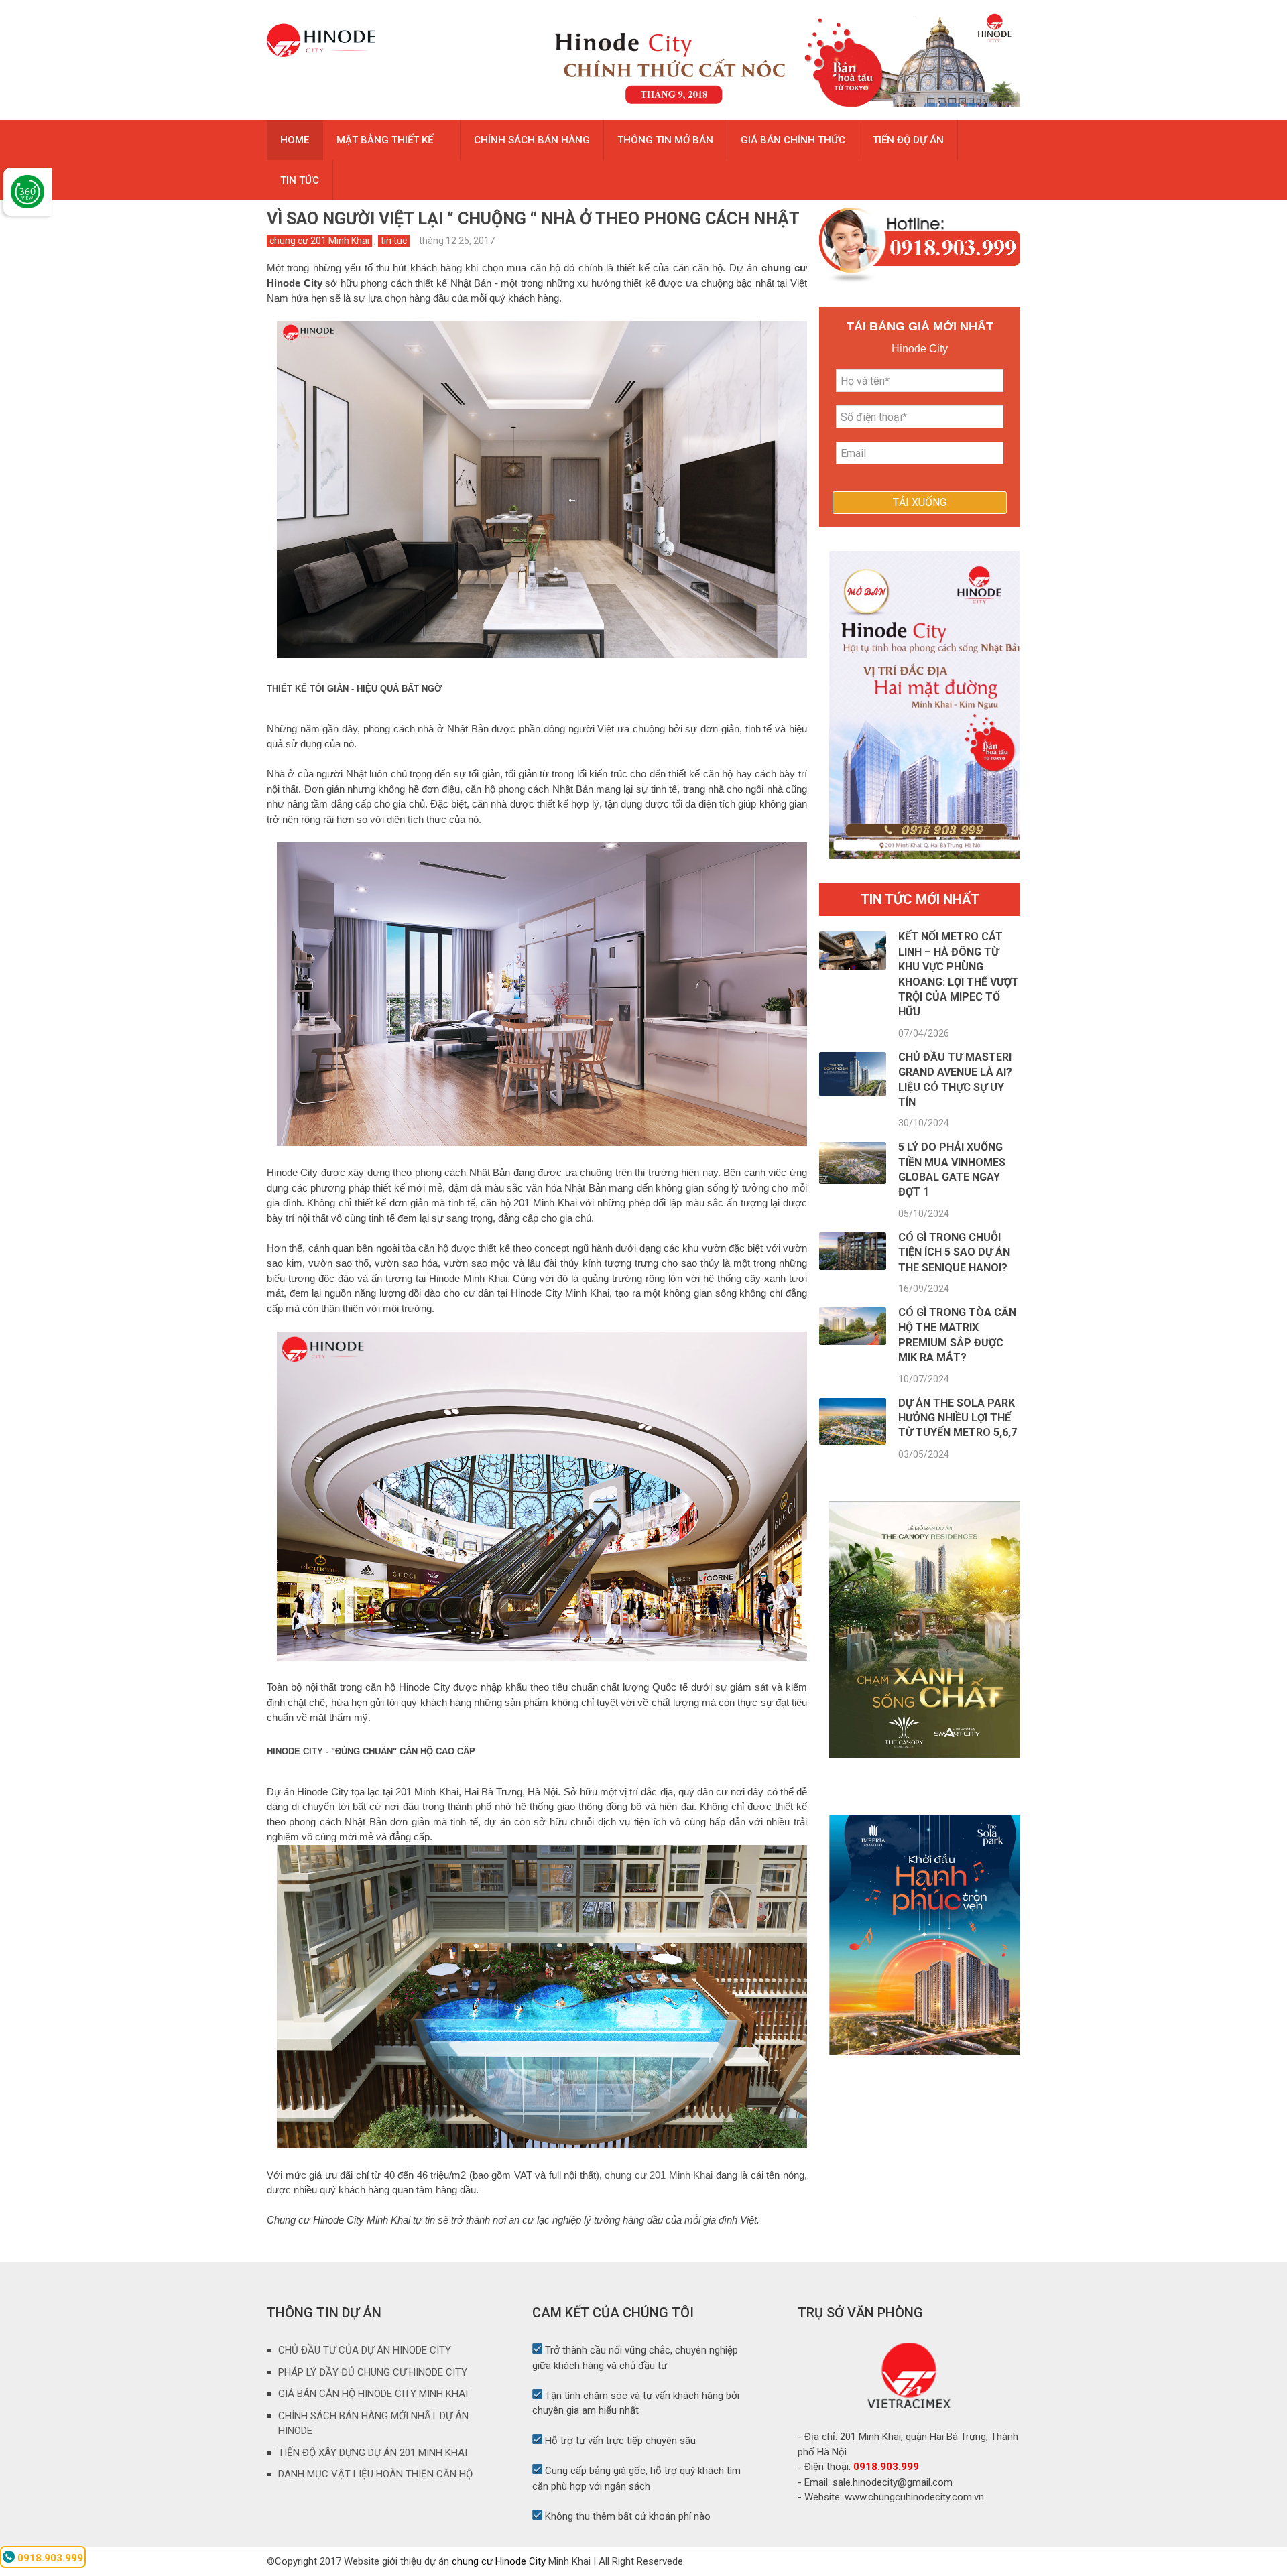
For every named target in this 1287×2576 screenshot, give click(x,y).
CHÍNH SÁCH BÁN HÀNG (532, 140)
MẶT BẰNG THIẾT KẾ (385, 140)
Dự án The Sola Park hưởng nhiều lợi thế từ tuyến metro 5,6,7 (958, 1418)
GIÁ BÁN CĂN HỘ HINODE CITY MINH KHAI (373, 2394)
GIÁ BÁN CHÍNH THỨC (793, 140)
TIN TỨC (300, 180)
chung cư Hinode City (499, 2561)
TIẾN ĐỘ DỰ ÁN (908, 140)
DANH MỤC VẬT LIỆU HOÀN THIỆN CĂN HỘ (375, 2474)
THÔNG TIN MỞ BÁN (665, 140)
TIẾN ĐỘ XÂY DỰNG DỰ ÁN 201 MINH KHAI (373, 2453)
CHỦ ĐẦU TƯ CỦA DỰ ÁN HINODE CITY (365, 2350)
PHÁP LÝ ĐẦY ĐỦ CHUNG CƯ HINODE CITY (373, 2372)
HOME (295, 140)
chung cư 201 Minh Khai (319, 241)
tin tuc (394, 241)
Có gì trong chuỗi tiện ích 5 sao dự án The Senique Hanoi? (954, 1252)
